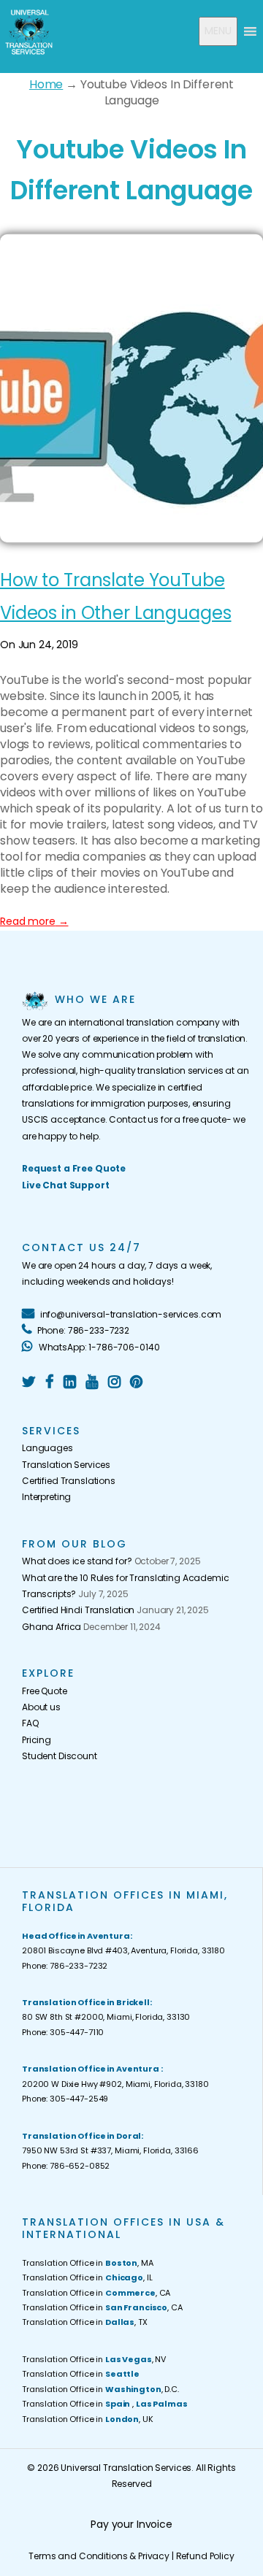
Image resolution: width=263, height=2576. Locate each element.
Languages (47, 1448)
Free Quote (45, 1691)
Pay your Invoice (131, 2524)
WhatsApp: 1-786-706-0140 (98, 1347)
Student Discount (60, 1756)
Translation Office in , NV (94, 2359)
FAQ (30, 1723)
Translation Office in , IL (87, 2277)
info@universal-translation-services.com (130, 1314)
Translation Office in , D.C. (100, 2389)
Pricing (37, 1740)
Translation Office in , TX (85, 2322)
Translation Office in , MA (88, 2263)
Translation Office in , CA (96, 2293)
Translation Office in (81, 2374)
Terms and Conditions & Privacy (99, 2556)
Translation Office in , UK (88, 2419)
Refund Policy (205, 2556)
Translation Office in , (104, 2404)
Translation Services (66, 1465)
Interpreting (46, 1497)
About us (41, 1707)
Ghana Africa (52, 1627)
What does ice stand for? (77, 1561)
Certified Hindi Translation (78, 1610)
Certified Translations (69, 1481)
